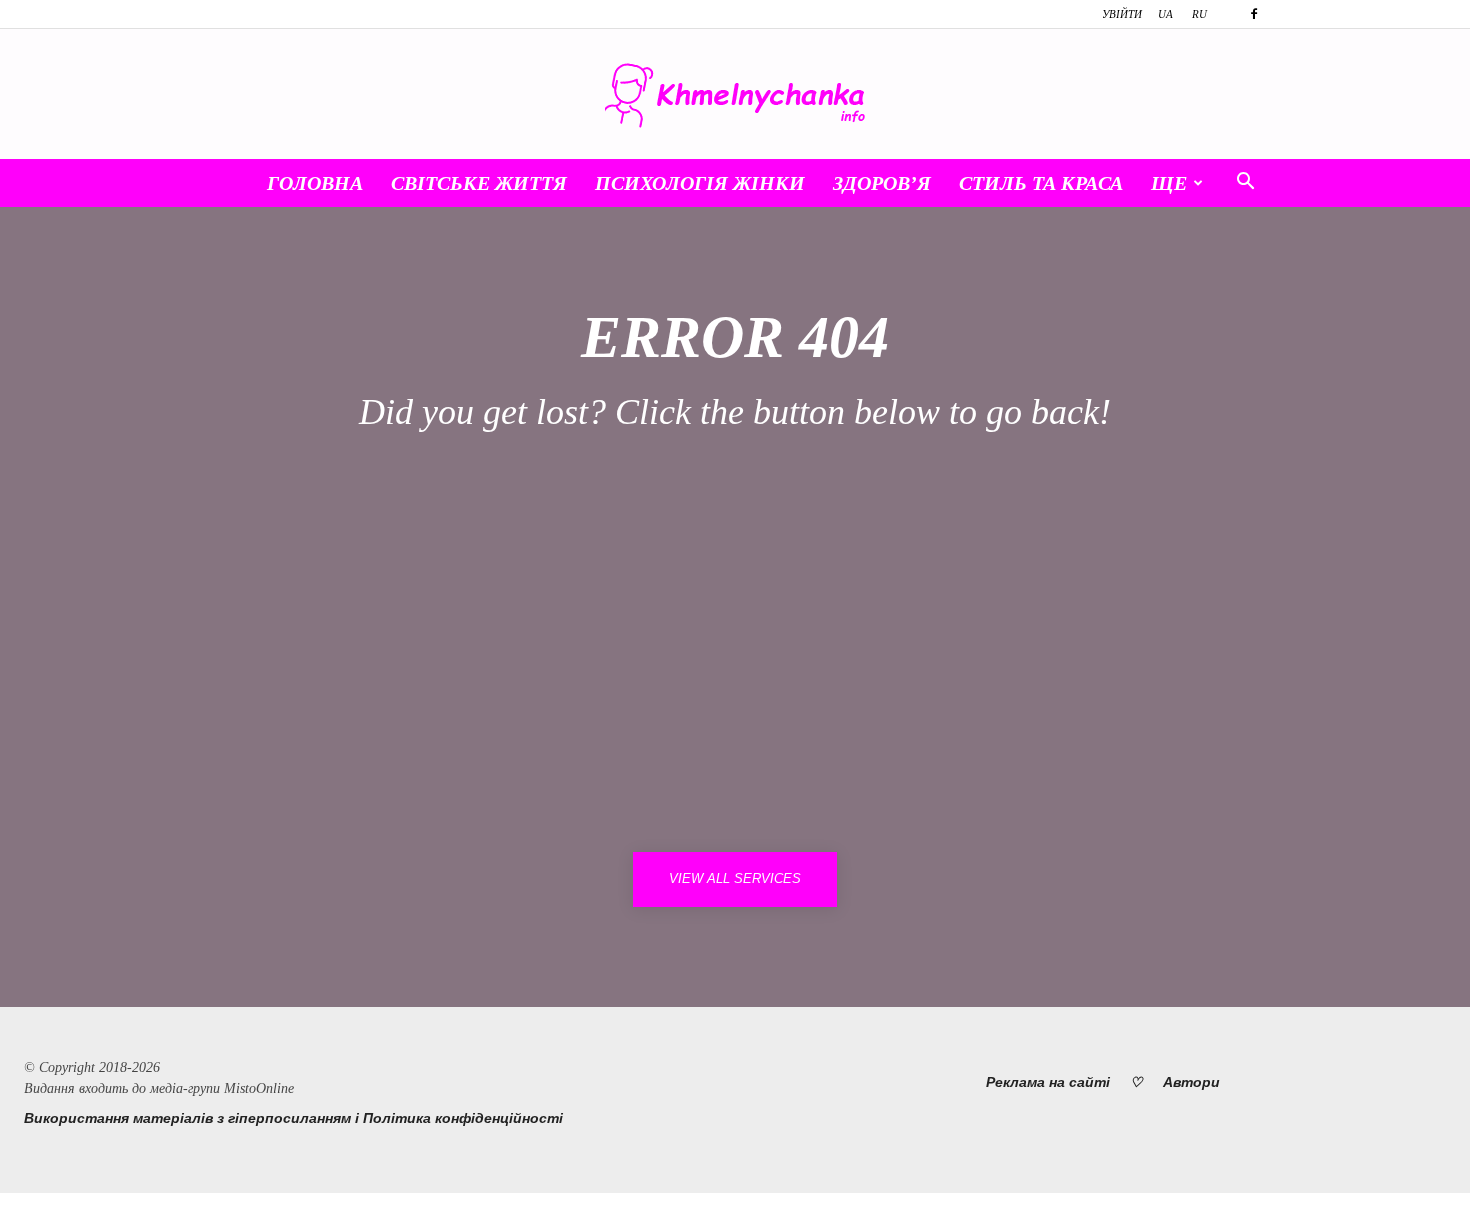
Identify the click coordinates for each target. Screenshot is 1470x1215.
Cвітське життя (479, 183)
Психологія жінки (700, 183)
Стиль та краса (1041, 183)
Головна (315, 183)
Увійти (1122, 14)
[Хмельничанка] (735, 95)
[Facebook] (1254, 14)
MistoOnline (259, 1088)
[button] (1245, 184)
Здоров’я (882, 183)
